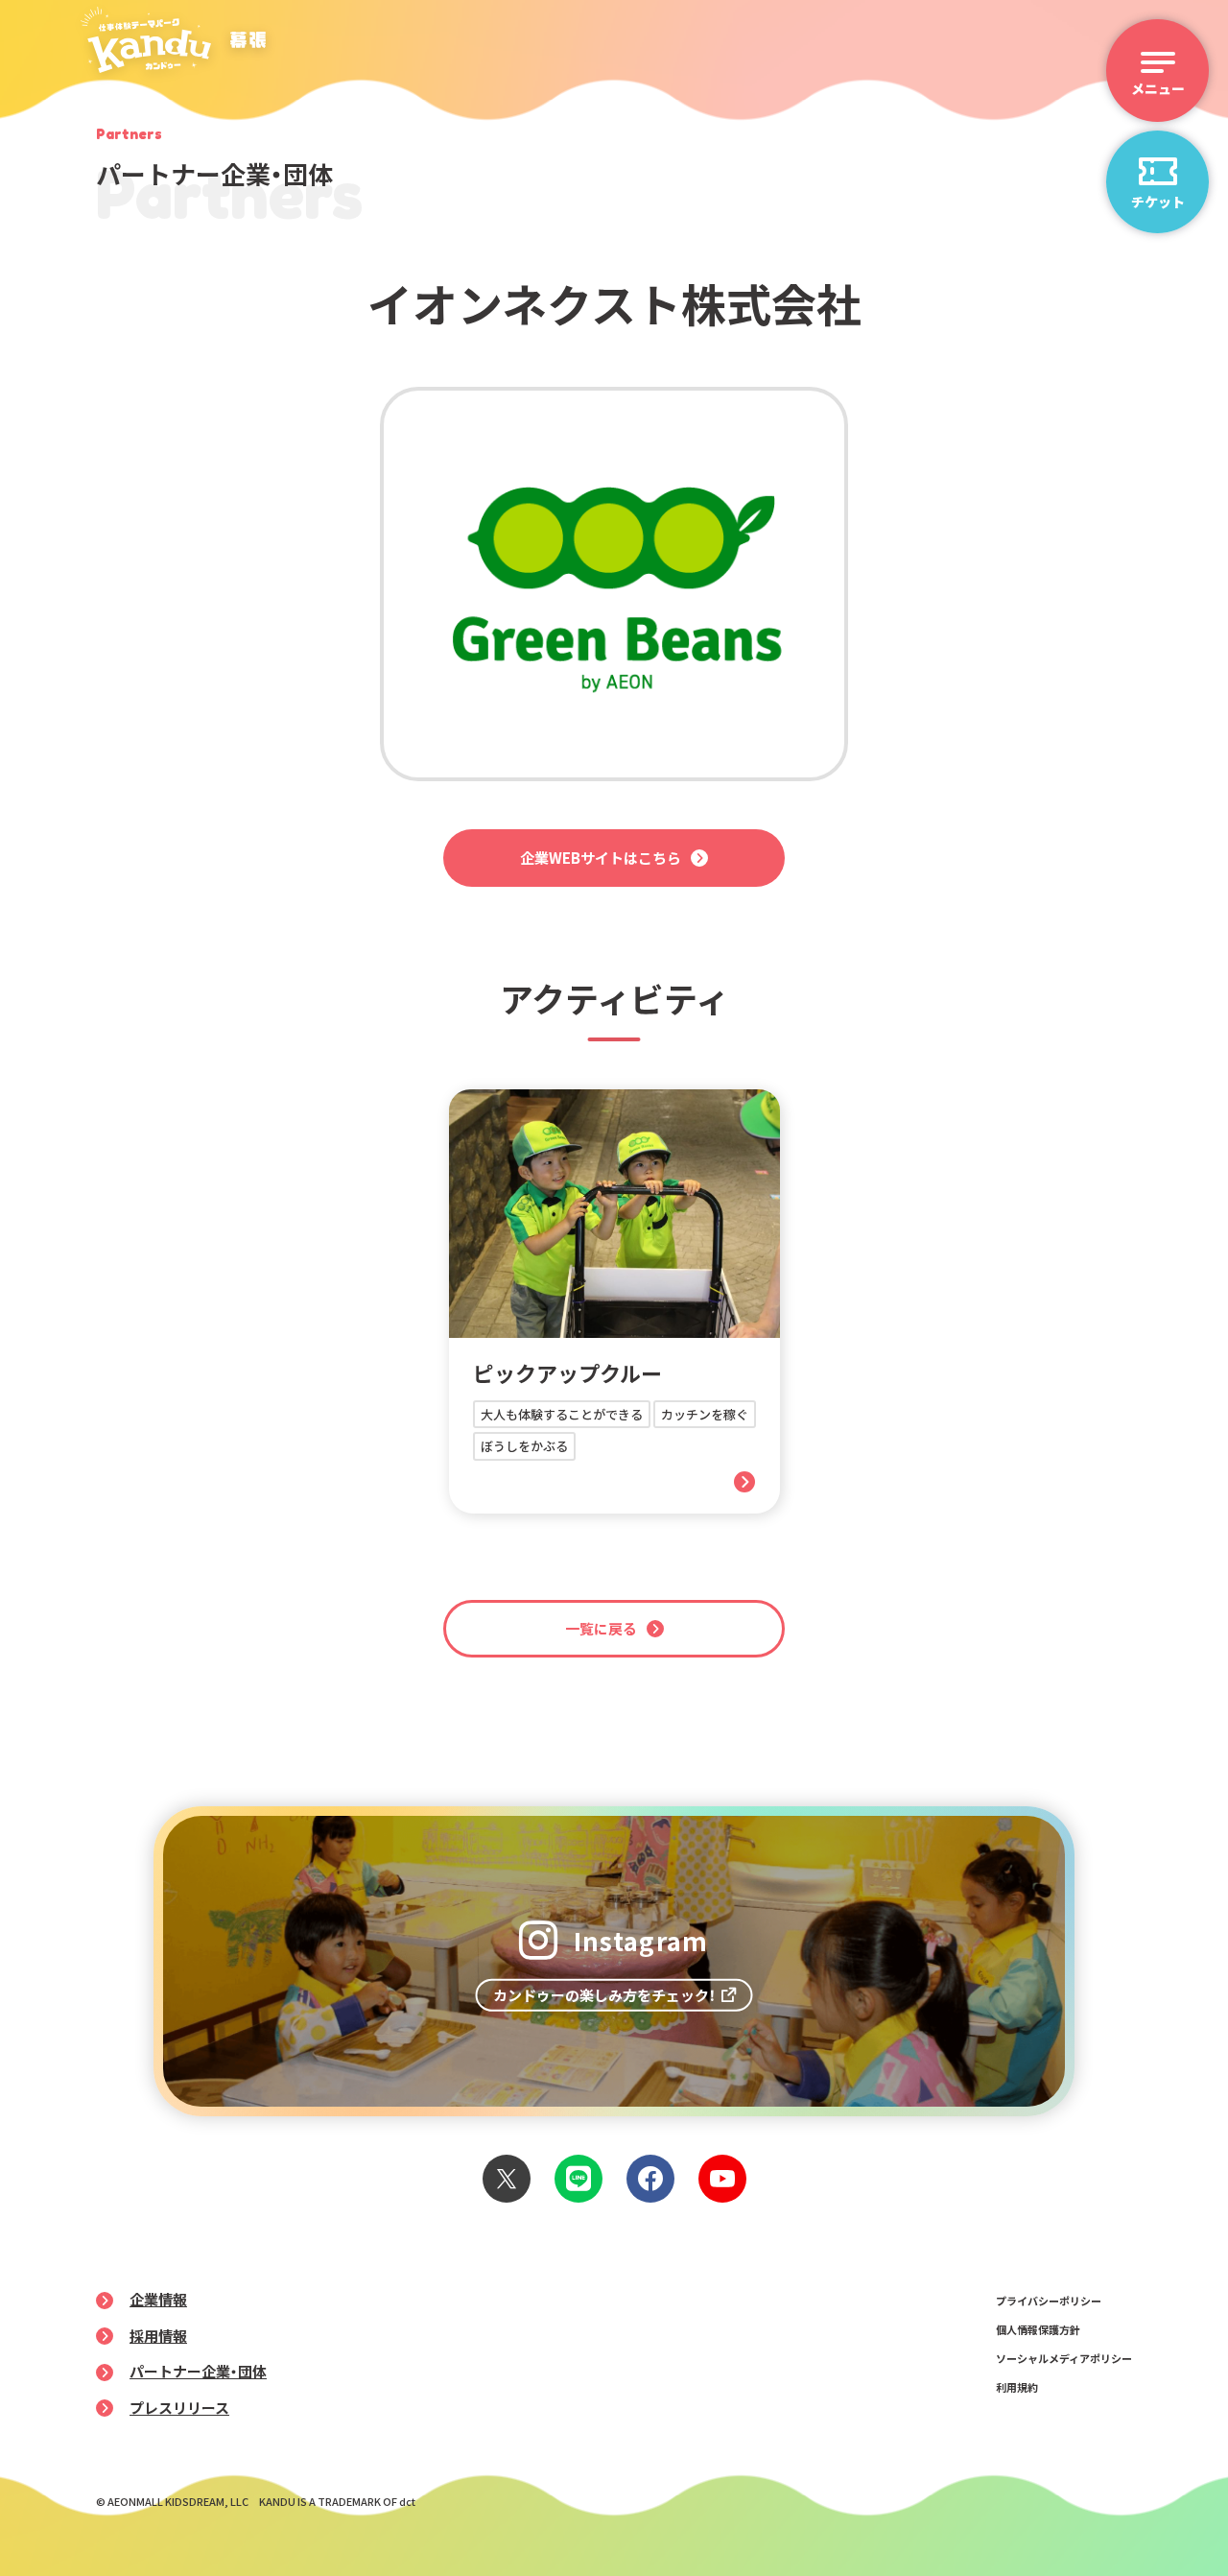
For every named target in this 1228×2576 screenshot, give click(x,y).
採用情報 (158, 2336)
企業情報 (158, 2299)
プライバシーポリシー (1049, 2301)
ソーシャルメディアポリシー (1064, 2358)
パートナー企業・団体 (198, 2371)
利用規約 (1017, 2387)
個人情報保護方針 (1038, 2329)
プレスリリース (179, 2408)
